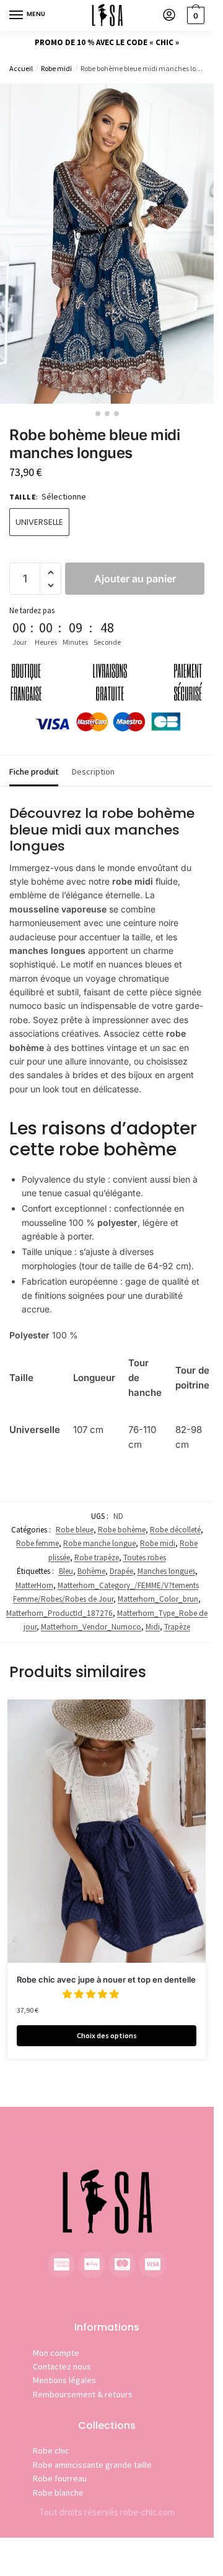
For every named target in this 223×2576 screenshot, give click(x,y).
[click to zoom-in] (107, 244)
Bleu (66, 1571)
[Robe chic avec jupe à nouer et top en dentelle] (107, 1831)
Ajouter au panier (135, 579)
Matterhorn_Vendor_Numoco (91, 1627)
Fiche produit (34, 772)
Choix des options (107, 2035)
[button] (50, 573)
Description (93, 772)
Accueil (21, 68)
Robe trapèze (97, 1558)
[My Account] (169, 16)
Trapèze (177, 1627)
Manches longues (166, 1571)
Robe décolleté (175, 1530)
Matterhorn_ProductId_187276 (59, 1613)
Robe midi (56, 68)
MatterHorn (34, 1585)
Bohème (91, 1571)
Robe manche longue (99, 1543)
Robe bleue (75, 1530)
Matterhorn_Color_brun (158, 1599)
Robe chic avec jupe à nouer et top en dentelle (106, 1979)
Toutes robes (145, 1558)
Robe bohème (122, 1530)
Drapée (121, 1571)
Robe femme (37, 1543)
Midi (153, 1627)
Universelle (39, 522)
